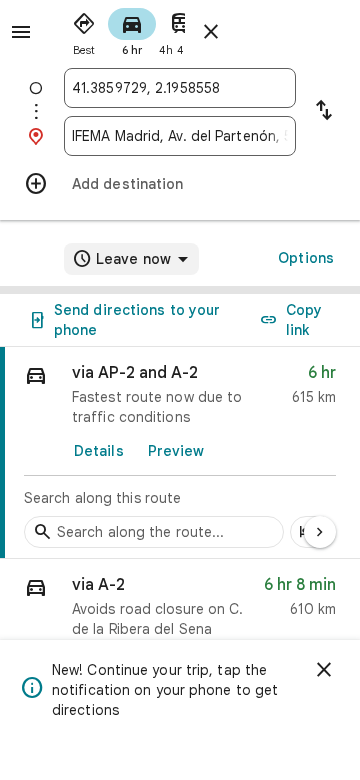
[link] (180, 453)
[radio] (84, 30)
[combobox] (180, 88)
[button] (180, 611)
